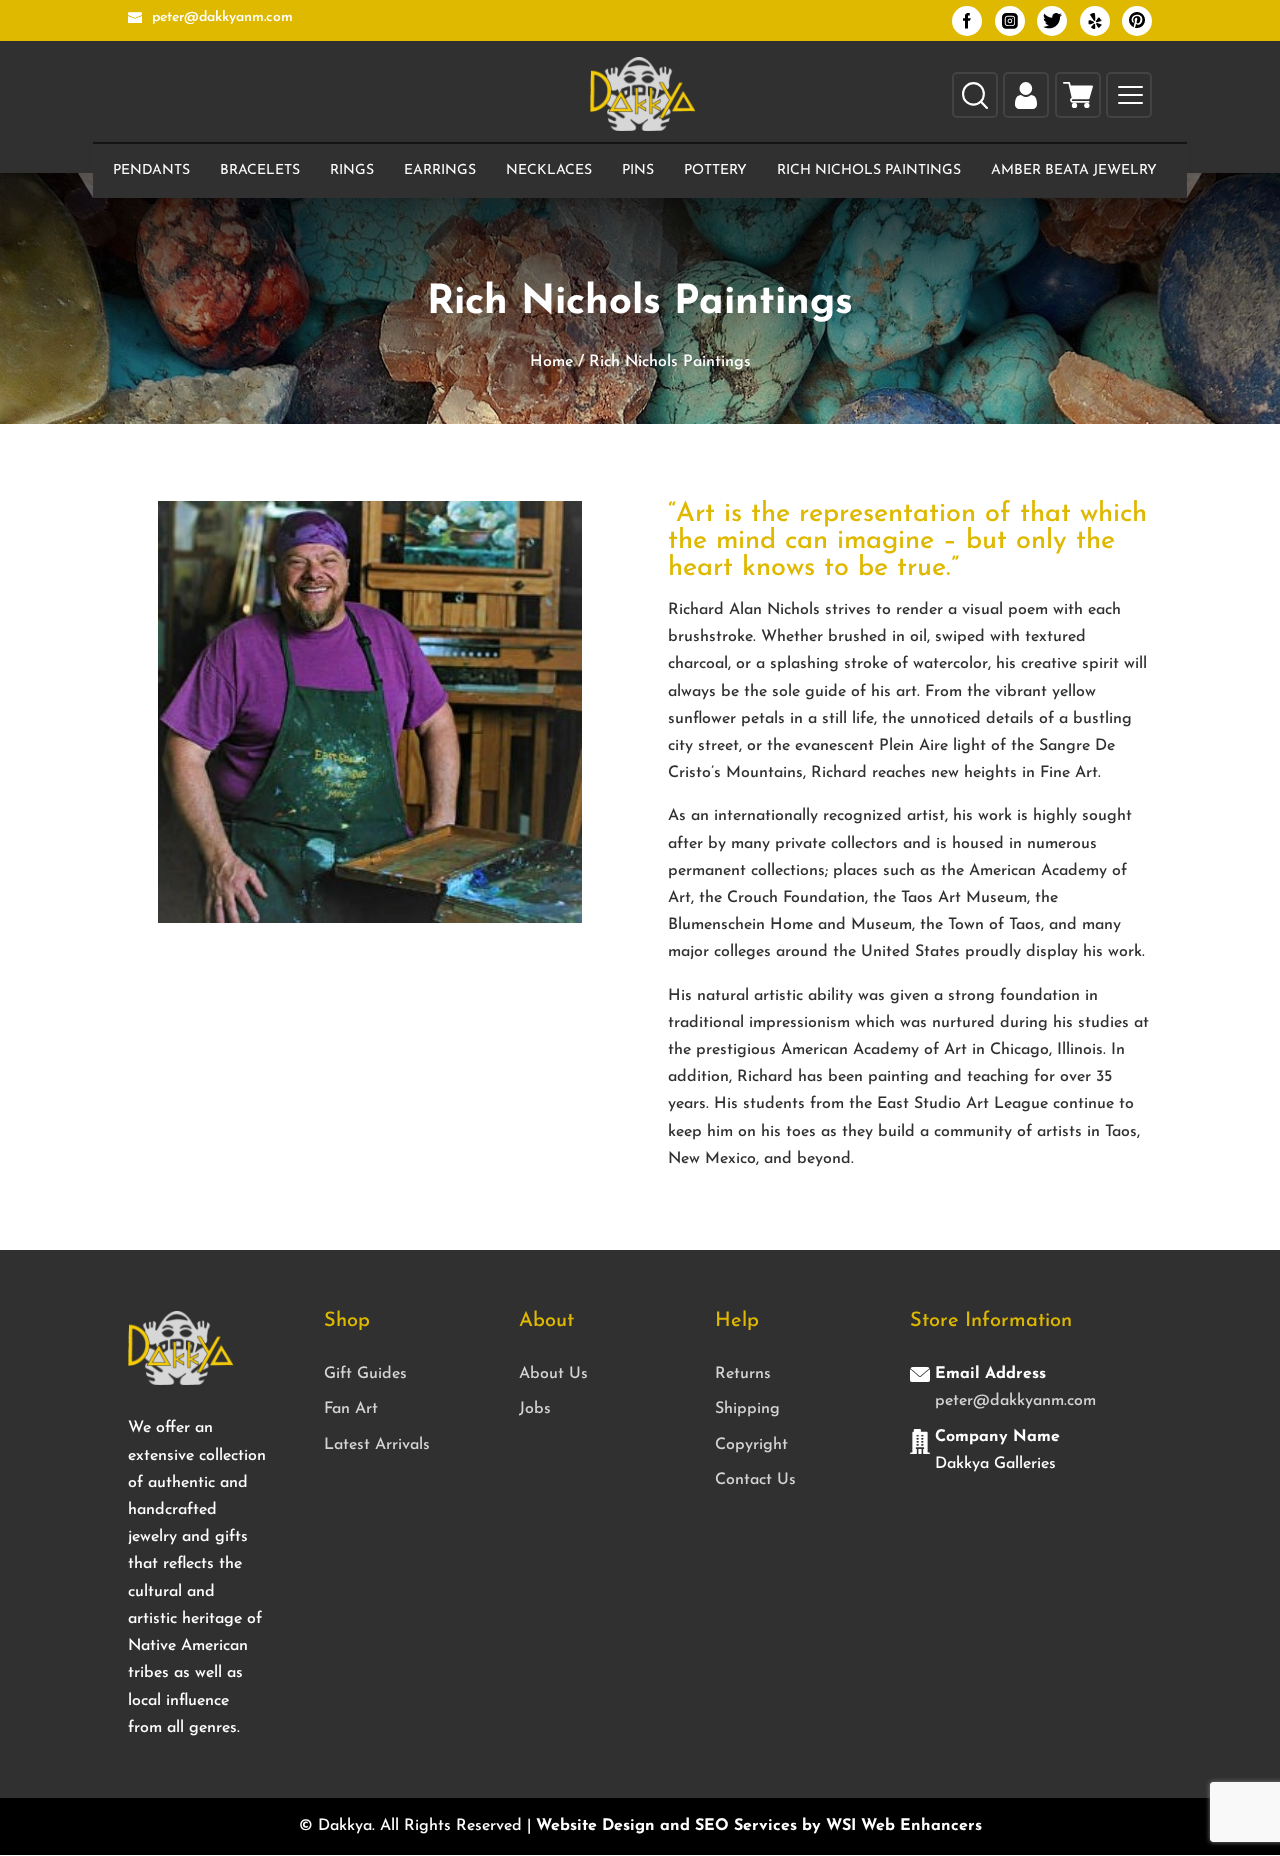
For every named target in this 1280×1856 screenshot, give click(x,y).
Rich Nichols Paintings (869, 170)
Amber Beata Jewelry (1074, 170)
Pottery (715, 170)
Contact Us (755, 1480)
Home (551, 362)
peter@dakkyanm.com (1015, 1401)
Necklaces (549, 170)
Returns (743, 1374)
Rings (352, 170)
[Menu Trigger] (1130, 96)
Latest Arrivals (377, 1445)
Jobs (535, 1409)
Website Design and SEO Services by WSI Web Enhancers (759, 1826)
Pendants (151, 170)
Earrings (440, 170)
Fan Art (351, 1409)
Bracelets (260, 170)
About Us (553, 1374)
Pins (638, 170)
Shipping (747, 1409)
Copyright (751, 1445)
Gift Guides (365, 1374)
